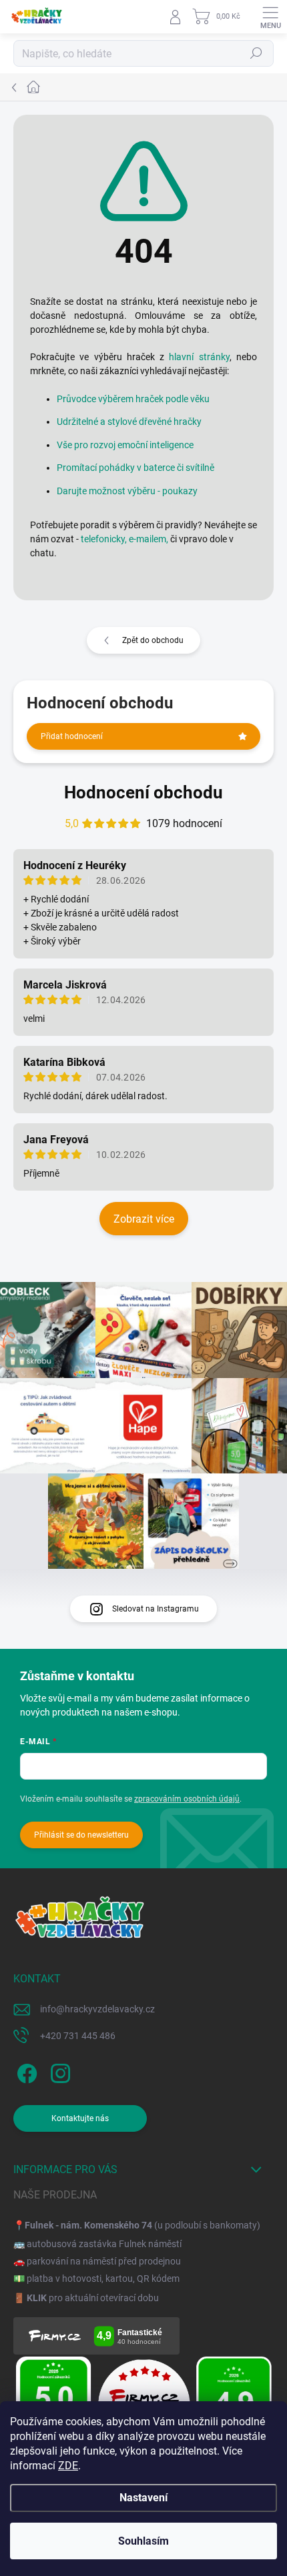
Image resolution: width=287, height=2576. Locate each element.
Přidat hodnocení (72, 736)
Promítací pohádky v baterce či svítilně (135, 468)
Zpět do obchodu (153, 640)
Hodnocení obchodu (143, 792)
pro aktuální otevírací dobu (93, 2298)
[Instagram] (58, 2071)
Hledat (256, 53)
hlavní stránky (199, 357)
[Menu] (270, 17)
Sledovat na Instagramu (156, 1609)
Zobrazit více (144, 1219)
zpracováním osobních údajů (187, 1799)
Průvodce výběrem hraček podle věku (133, 399)
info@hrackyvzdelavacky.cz (97, 2009)
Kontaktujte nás (80, 2118)
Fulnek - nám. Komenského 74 (88, 2225)
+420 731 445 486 (78, 2036)
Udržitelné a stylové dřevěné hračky (129, 422)
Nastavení (143, 2498)
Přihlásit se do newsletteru (81, 1835)
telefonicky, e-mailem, (124, 539)
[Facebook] (25, 2071)
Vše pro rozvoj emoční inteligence (125, 445)
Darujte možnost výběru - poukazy (127, 491)
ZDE (68, 2466)
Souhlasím (143, 2541)
